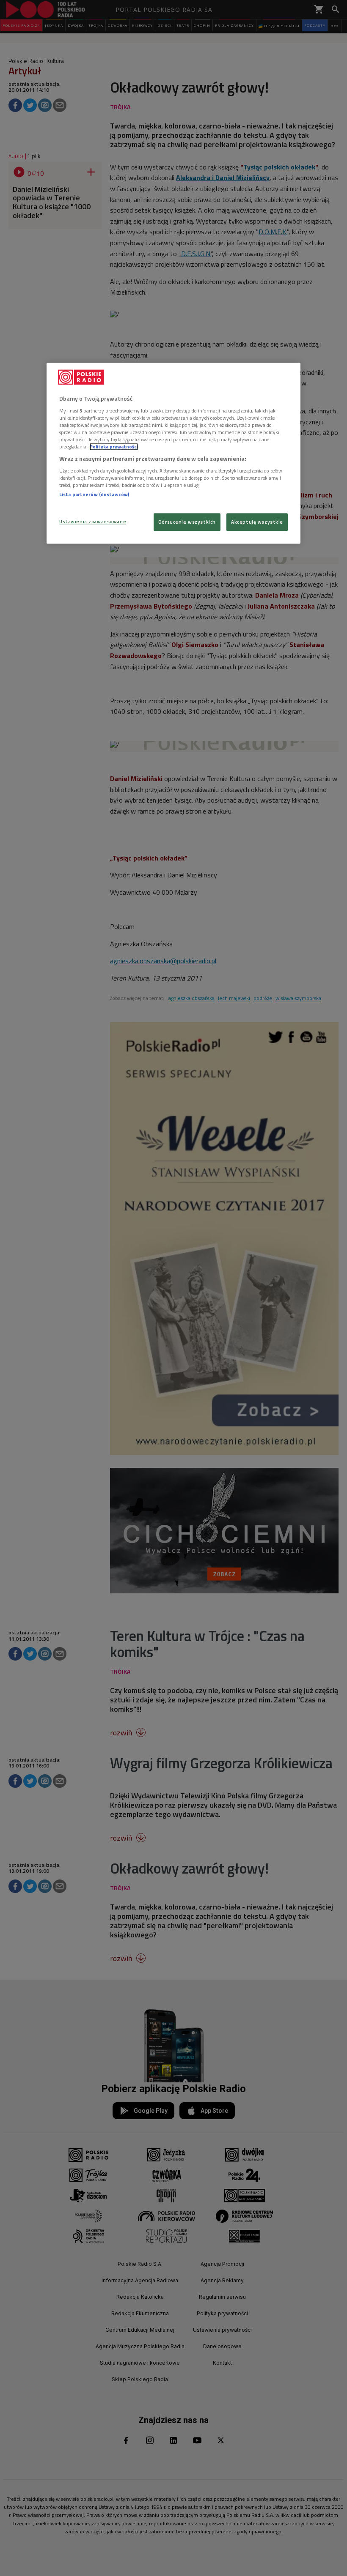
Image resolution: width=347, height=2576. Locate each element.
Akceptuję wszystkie (257, 522)
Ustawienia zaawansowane (93, 522)
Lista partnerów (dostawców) (94, 494)
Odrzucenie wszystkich (187, 522)
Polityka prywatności (114, 447)
